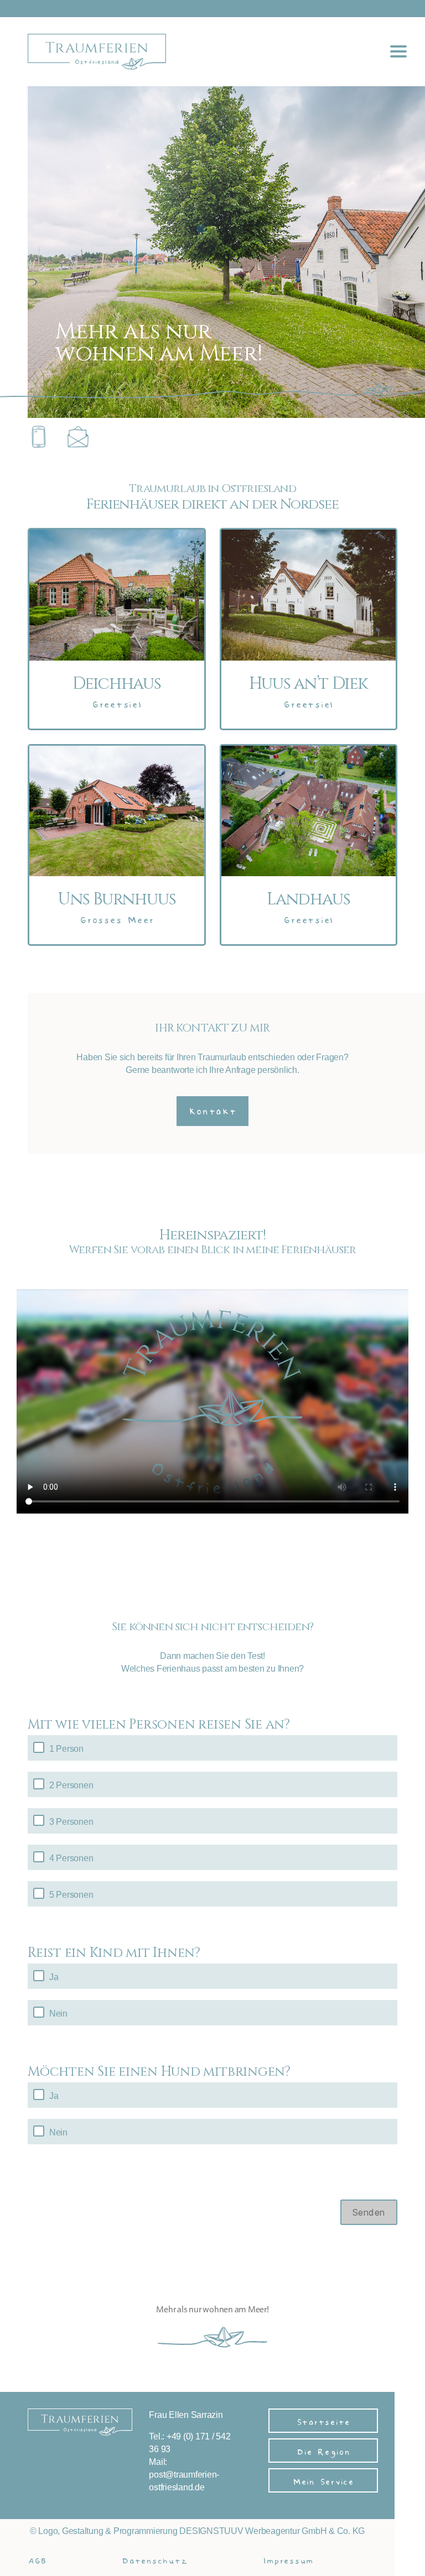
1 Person (66, 1749)
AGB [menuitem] (37, 2559)
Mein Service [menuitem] (323, 2480)
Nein (58, 2014)
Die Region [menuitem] (323, 2450)
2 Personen (71, 1785)
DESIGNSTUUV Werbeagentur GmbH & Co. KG (272, 2531)
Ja (54, 1977)
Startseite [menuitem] (323, 2420)
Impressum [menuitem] (288, 2559)
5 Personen (71, 1895)
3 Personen (71, 1822)
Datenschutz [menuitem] (154, 2559)
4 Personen (71, 1858)
